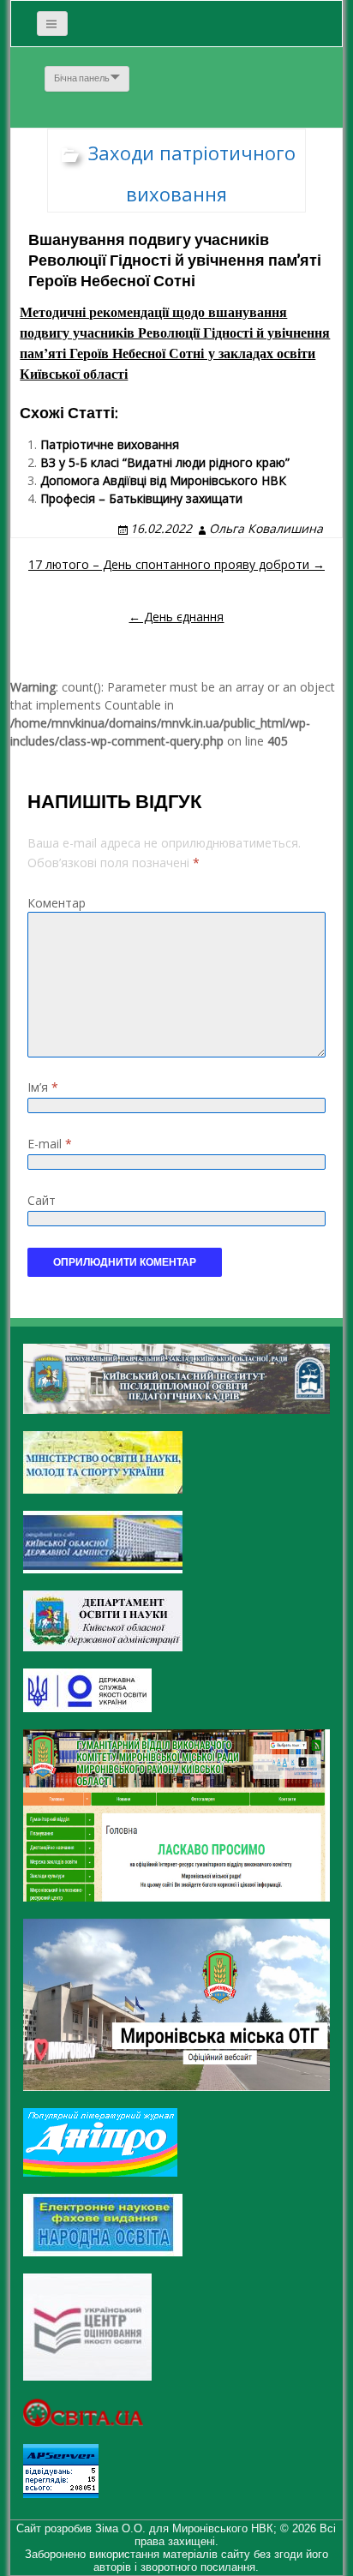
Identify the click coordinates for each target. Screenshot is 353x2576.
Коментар (57, 903)
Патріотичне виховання (110, 444)
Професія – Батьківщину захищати (141, 498)
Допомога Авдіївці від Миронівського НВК (163, 480)
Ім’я (43, 1087)
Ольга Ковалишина (266, 528)
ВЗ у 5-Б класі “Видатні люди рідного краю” (165, 462)
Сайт (42, 1200)
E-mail (50, 1144)
